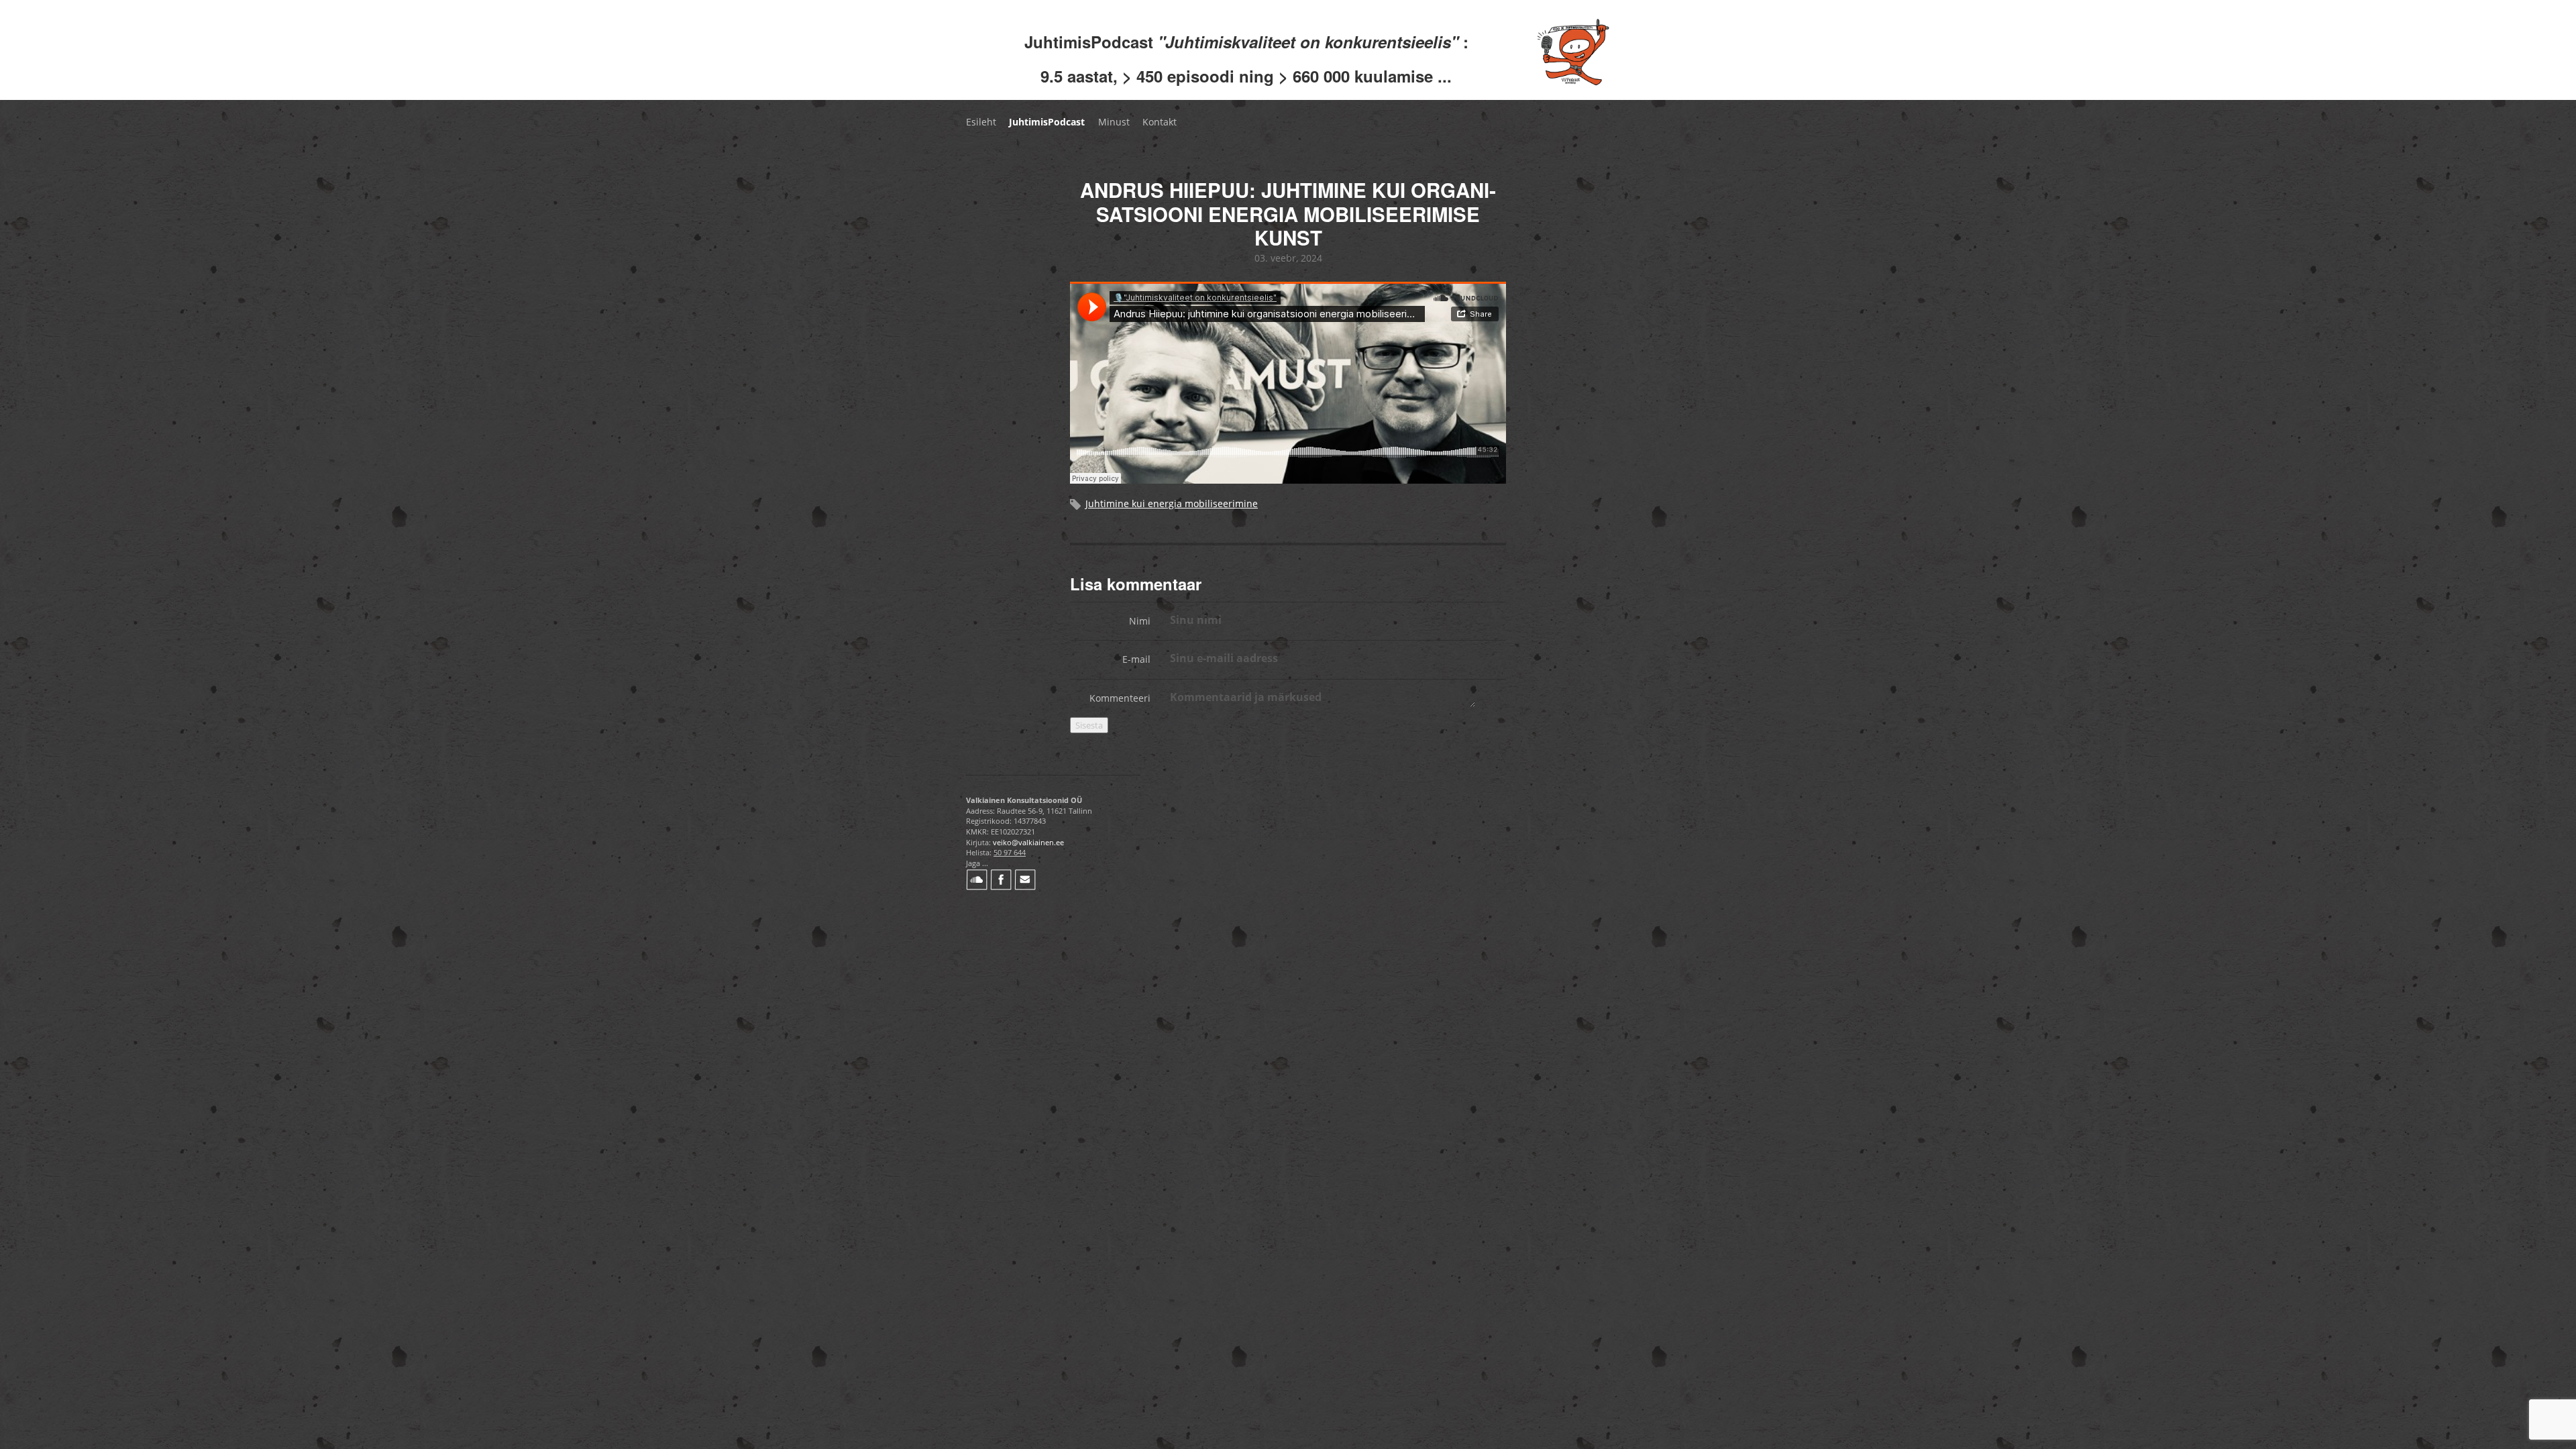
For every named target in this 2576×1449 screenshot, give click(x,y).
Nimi (1140, 621)
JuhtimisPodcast (1047, 122)
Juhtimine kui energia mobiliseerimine (1172, 503)
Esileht (981, 122)
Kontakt (1160, 122)
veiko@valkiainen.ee (1028, 842)
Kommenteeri (1120, 698)
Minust (1114, 122)
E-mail (1136, 659)
